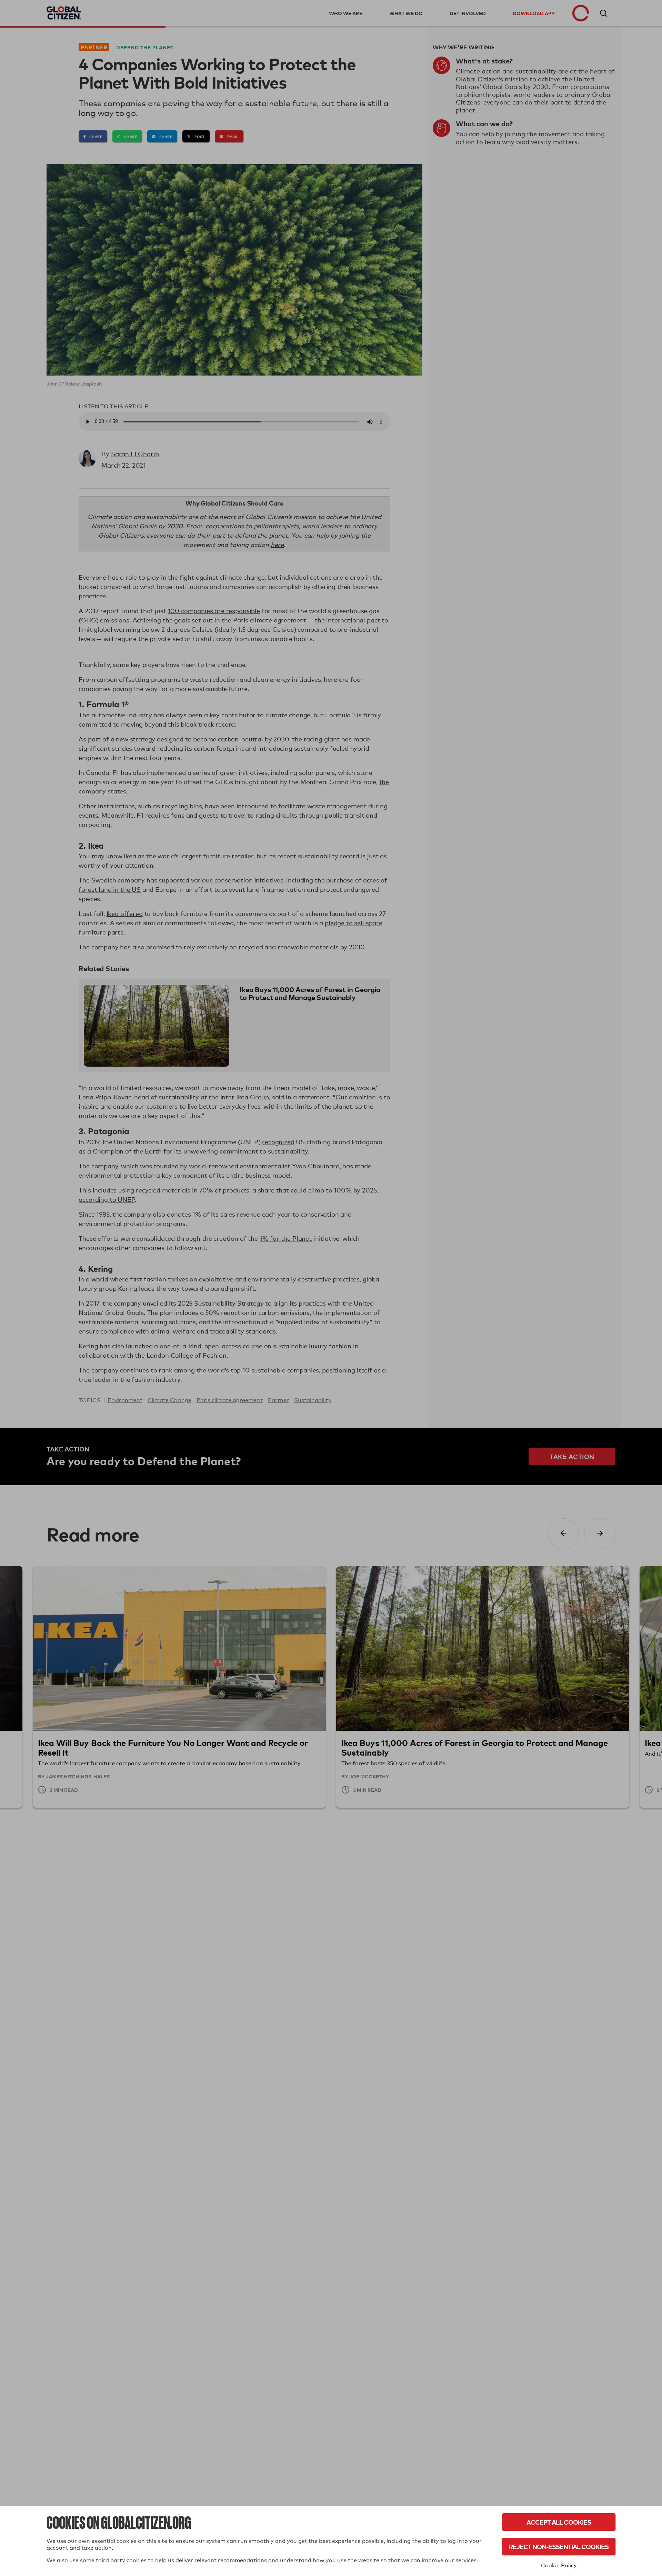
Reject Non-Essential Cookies (559, 2547)
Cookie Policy (559, 2565)
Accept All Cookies (559, 2522)
